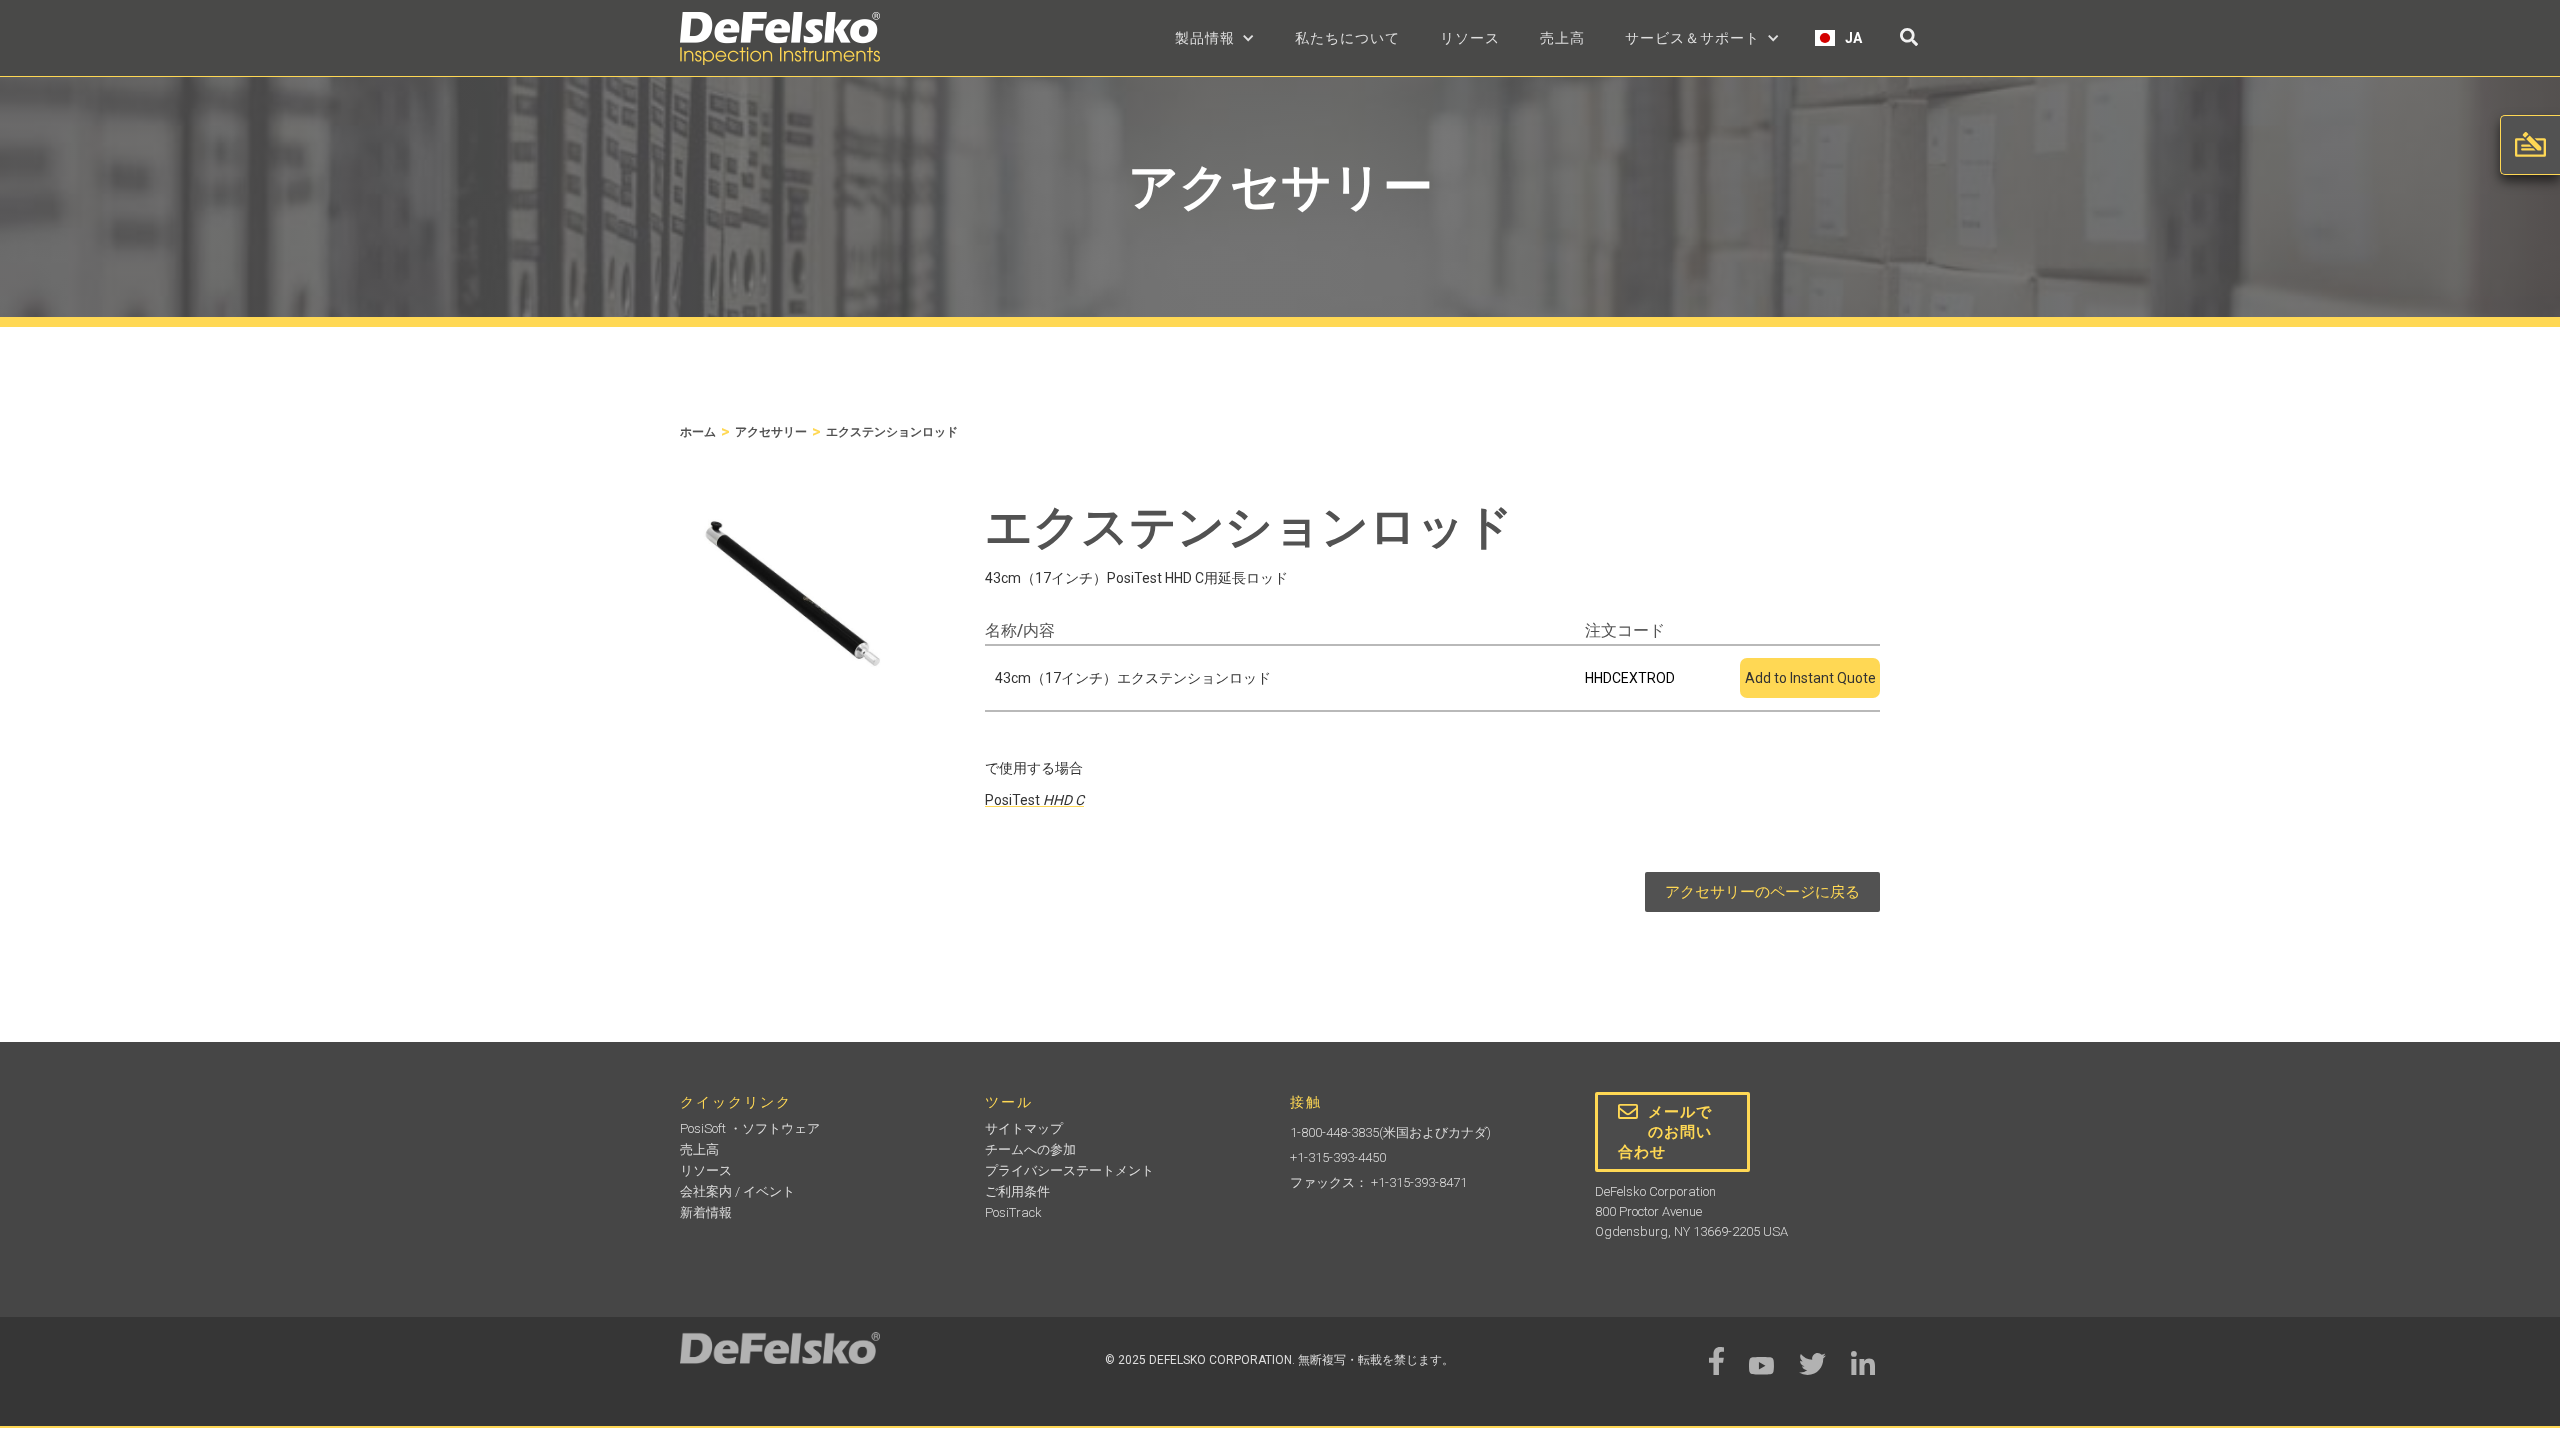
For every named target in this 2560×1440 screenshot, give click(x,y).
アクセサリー (771, 432)
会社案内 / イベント (737, 1191)
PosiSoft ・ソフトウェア (750, 1128)
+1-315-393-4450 (1338, 1157)
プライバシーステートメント (1069, 1170)
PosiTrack (1013, 1212)
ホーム (698, 432)
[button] (1215, 38)
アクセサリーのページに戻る (1762, 892)
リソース (1470, 38)
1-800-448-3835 (1334, 1132)
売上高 (1562, 38)
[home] (780, 38)
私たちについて (1347, 38)
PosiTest (1034, 800)
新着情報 (706, 1212)
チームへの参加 (1030, 1149)
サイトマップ (1024, 1128)
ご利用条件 (1017, 1191)
